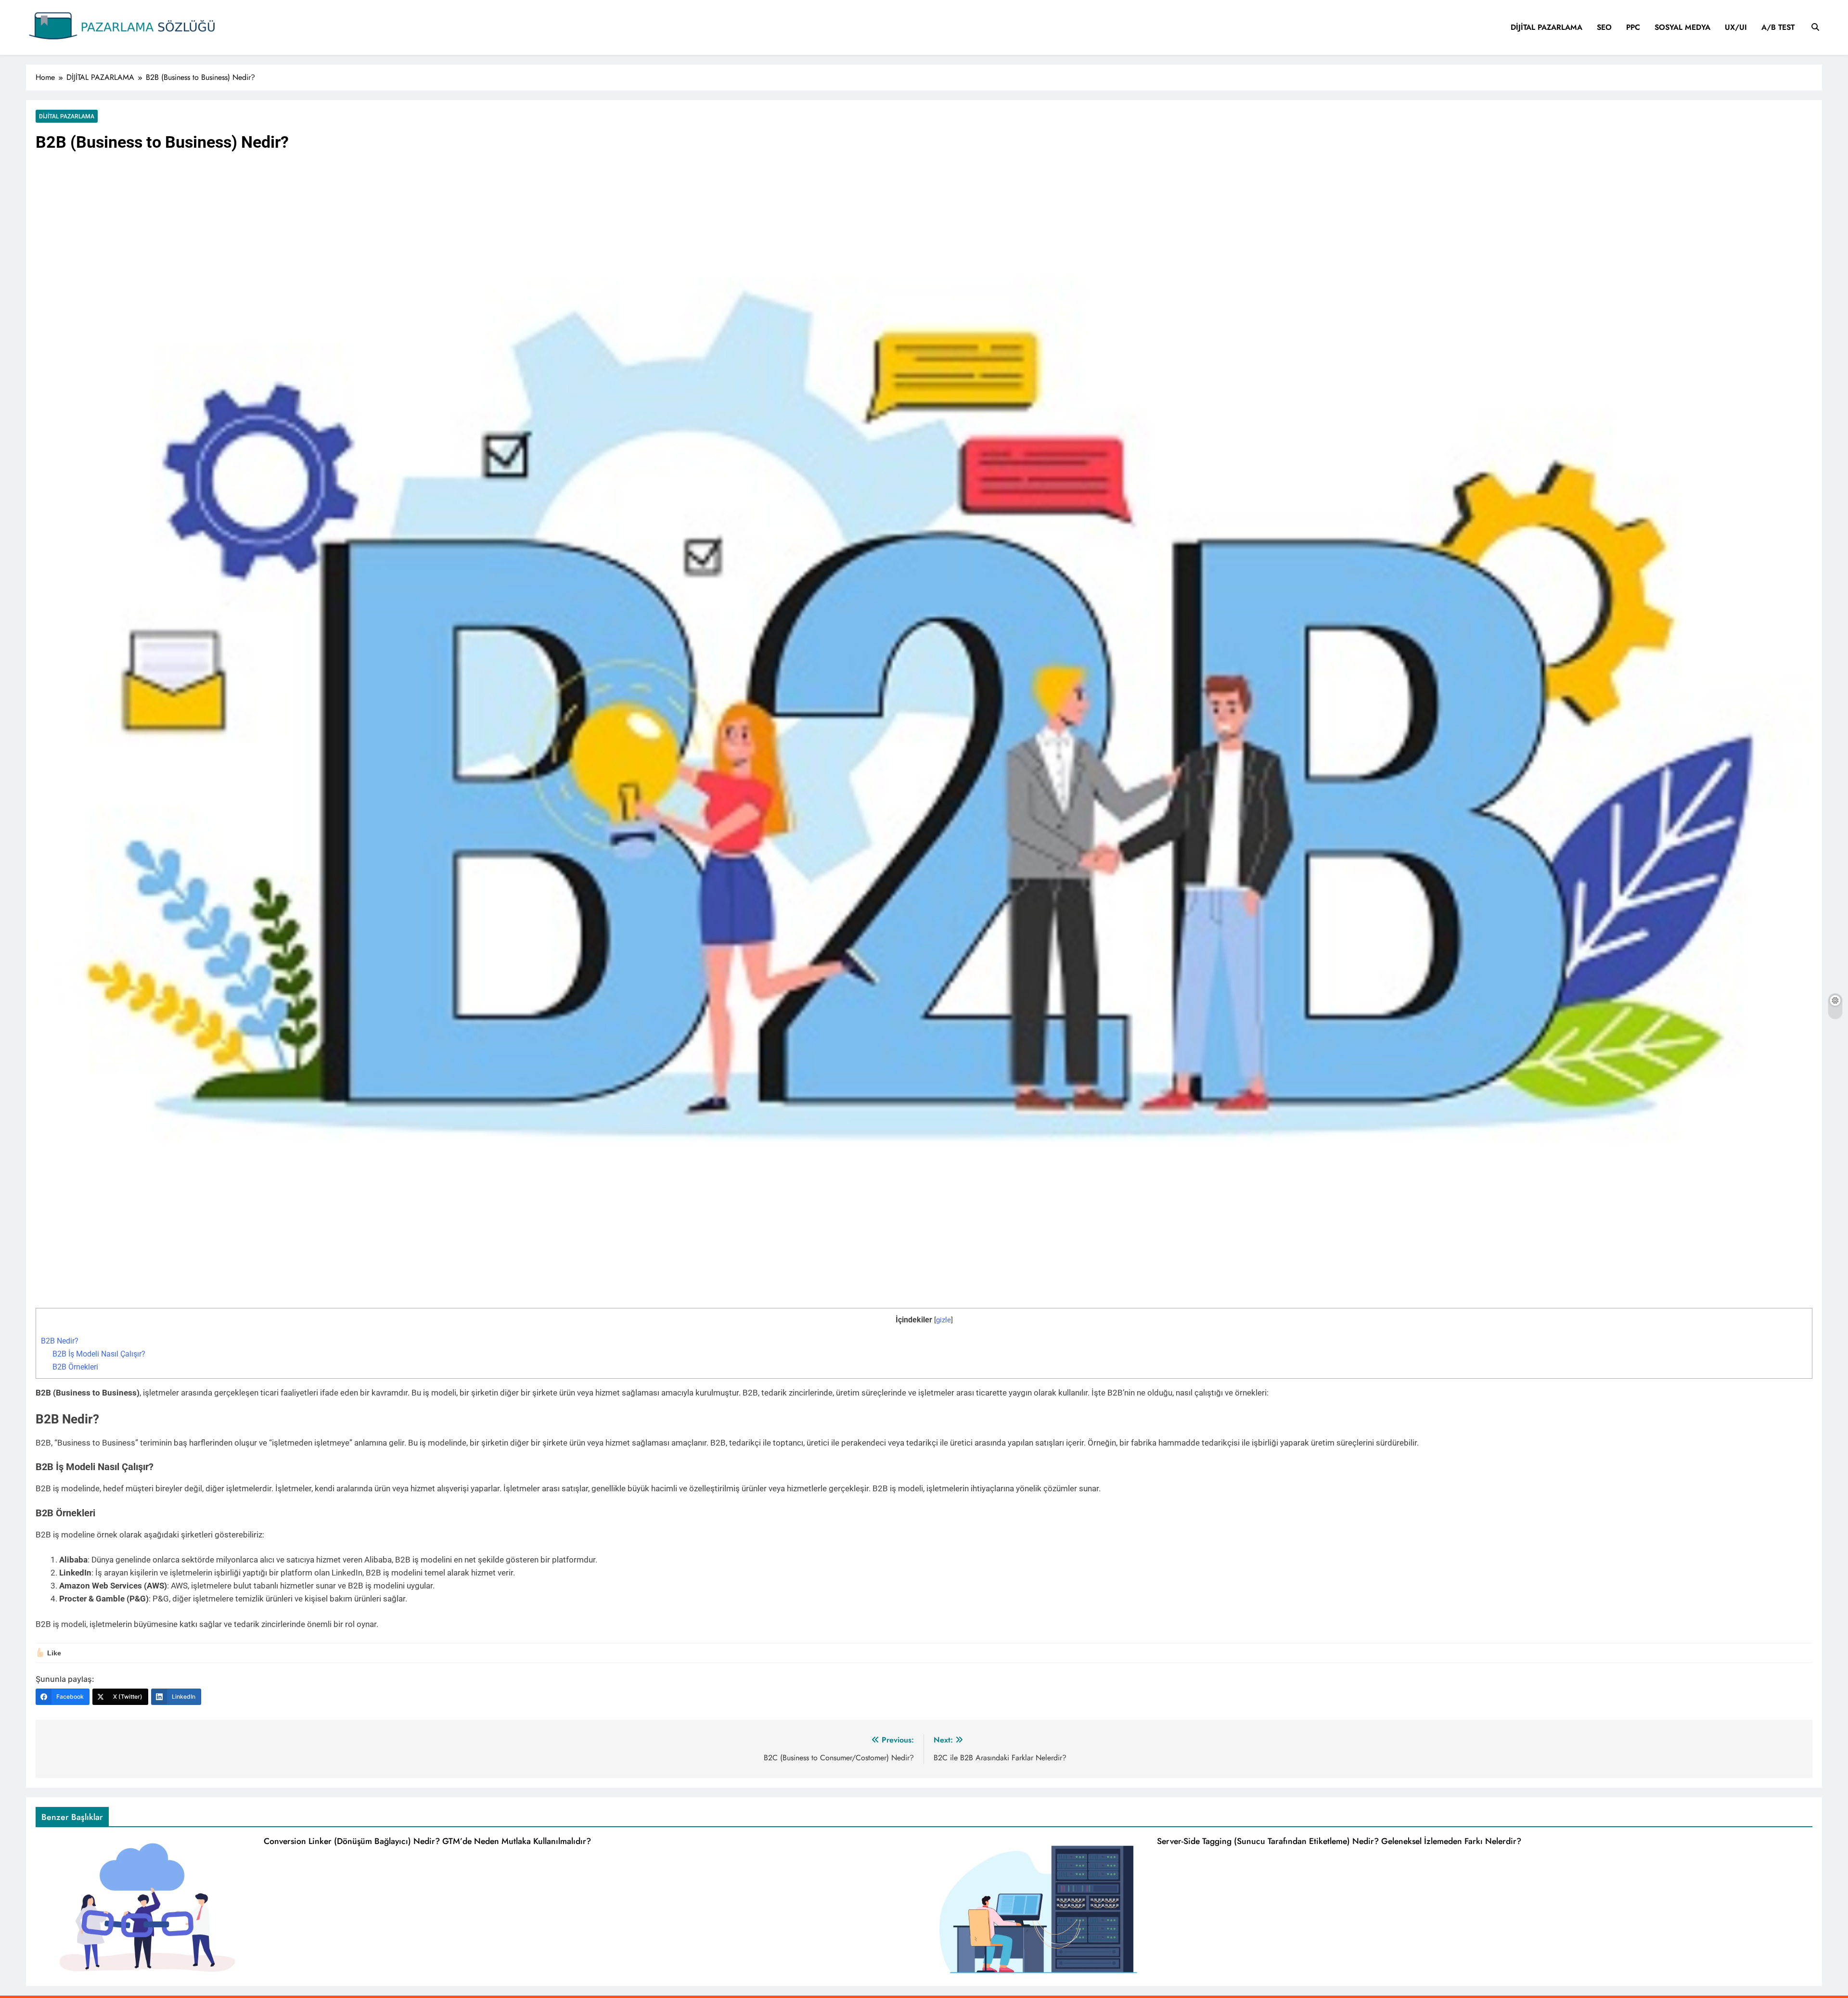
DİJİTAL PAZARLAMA (1546, 27)
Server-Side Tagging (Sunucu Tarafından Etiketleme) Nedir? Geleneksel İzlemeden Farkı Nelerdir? (1339, 1841)
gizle (943, 1320)
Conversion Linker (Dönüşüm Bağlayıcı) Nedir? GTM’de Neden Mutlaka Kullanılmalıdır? (427, 1841)
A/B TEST (1778, 27)
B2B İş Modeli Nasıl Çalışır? (99, 1354)
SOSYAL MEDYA (1682, 27)
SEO (1604, 27)
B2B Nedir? (60, 1341)
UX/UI (1736, 27)
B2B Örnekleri (75, 1367)
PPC (1633, 27)
